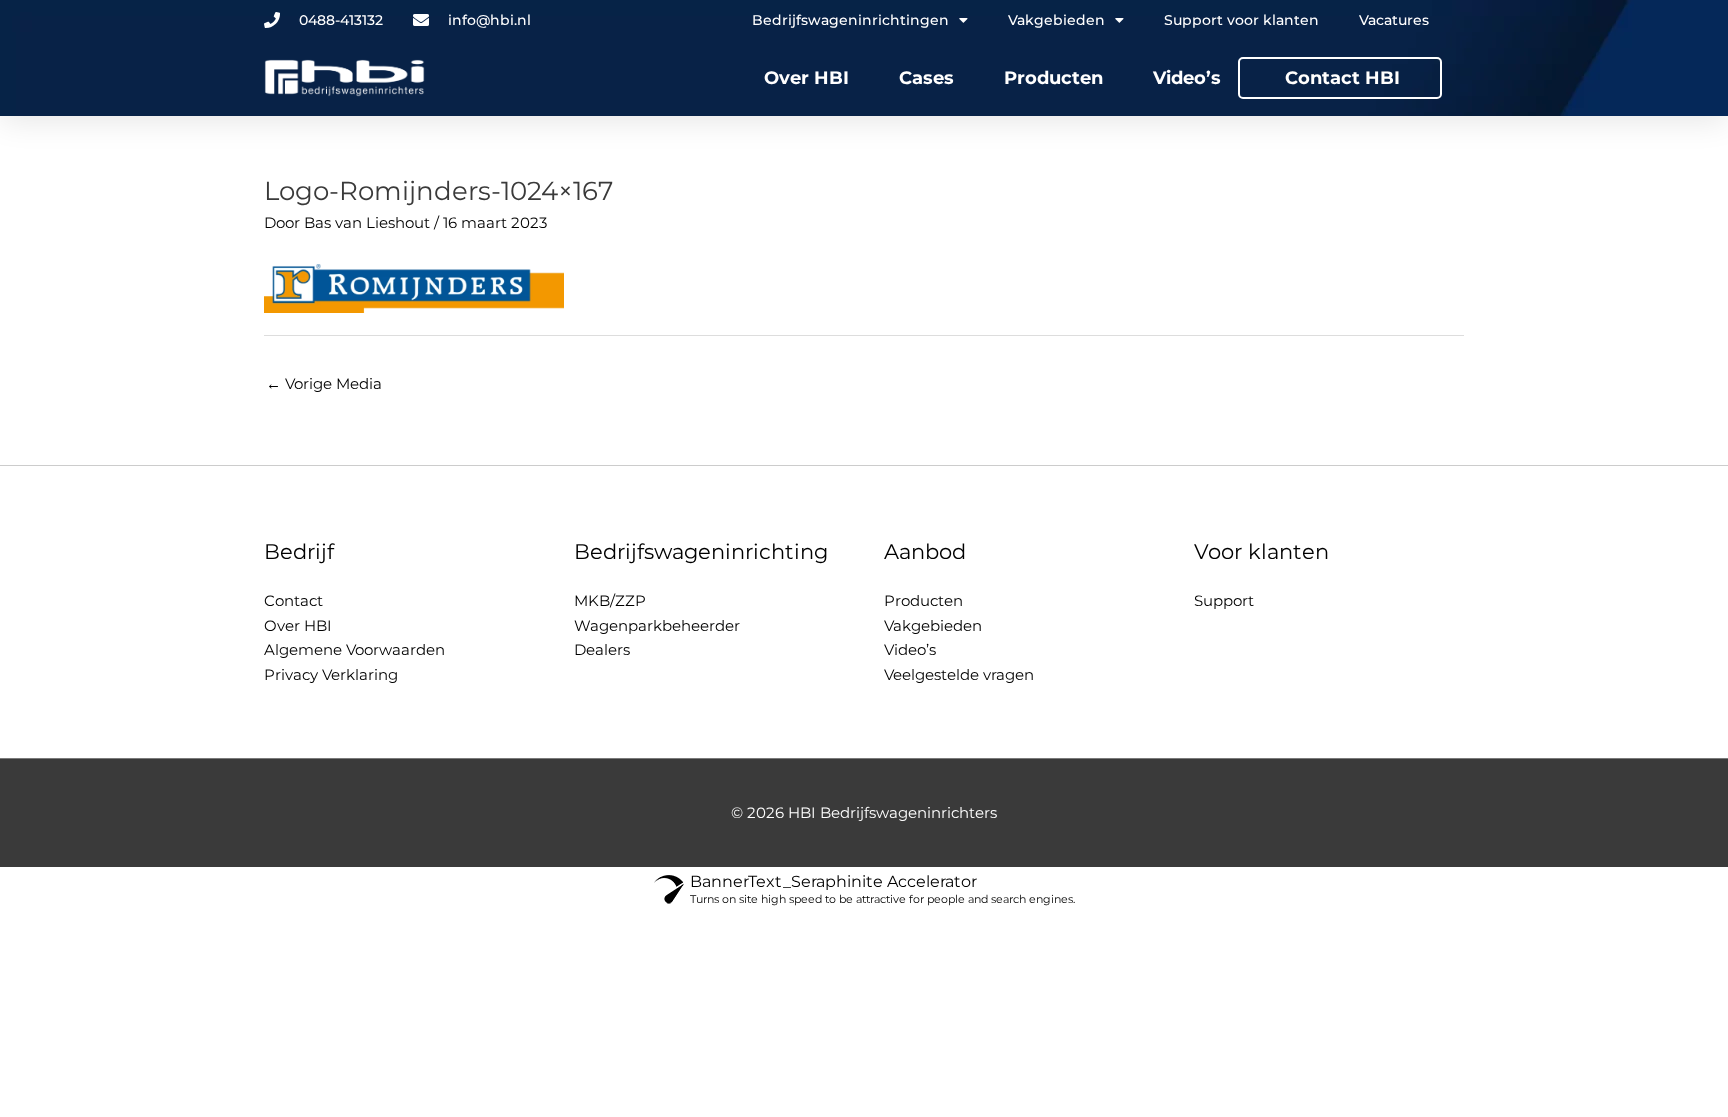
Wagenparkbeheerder (657, 625)
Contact (293, 600)
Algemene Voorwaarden (354, 649)
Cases (926, 78)
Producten (1053, 78)
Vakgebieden (933, 625)
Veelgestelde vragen (959, 674)
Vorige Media (324, 383)
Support (1224, 600)
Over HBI (806, 78)
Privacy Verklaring (331, 674)
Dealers (602, 649)
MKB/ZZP (610, 600)
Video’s (1187, 78)
